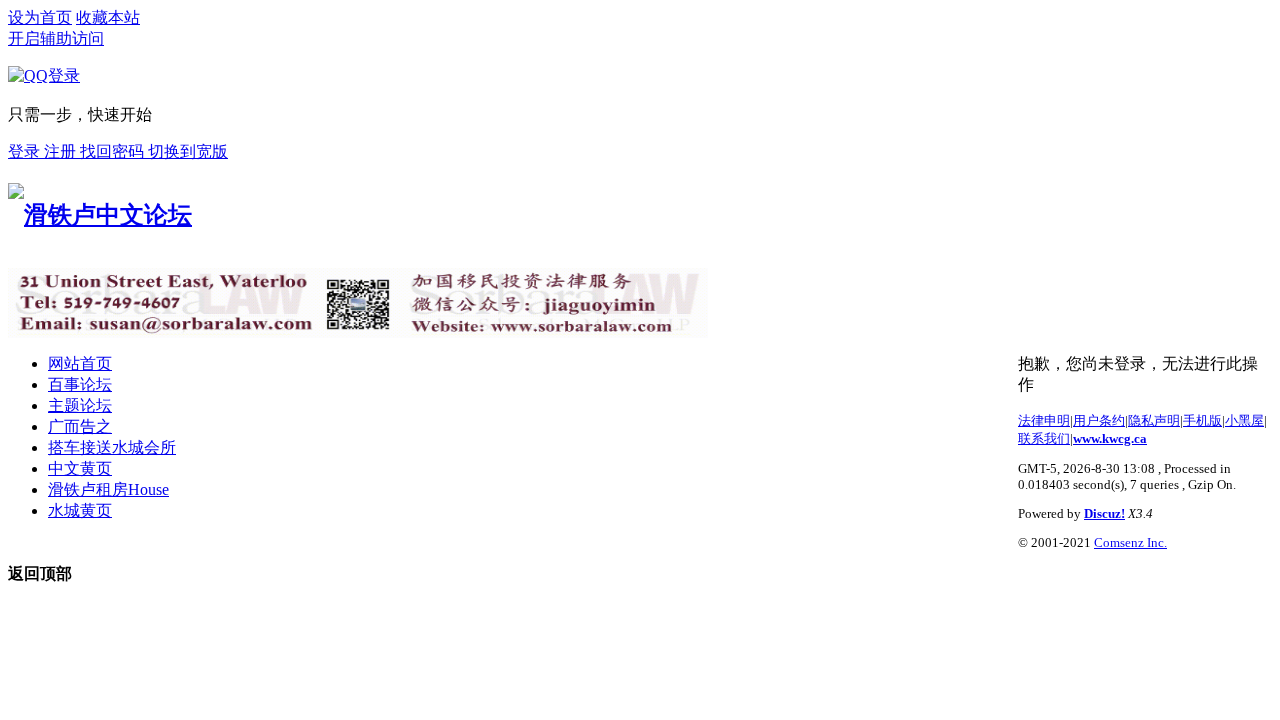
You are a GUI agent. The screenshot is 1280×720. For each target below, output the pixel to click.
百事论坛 (80, 384)
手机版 (1202, 420)
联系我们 (1044, 438)
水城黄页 (80, 510)
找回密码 (114, 151)
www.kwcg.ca (1110, 438)
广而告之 (80, 426)
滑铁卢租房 (108, 489)
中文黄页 (80, 468)
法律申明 (1044, 420)
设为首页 (40, 17)
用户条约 (1099, 420)
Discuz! (1104, 513)
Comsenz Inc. (1130, 542)
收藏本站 (108, 17)
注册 (62, 151)
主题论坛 (80, 405)
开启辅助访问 (56, 38)
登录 (26, 151)
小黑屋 (1244, 420)
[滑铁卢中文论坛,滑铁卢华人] (100, 215)
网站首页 (80, 363)
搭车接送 (112, 447)
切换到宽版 (188, 151)
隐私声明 (1154, 420)
